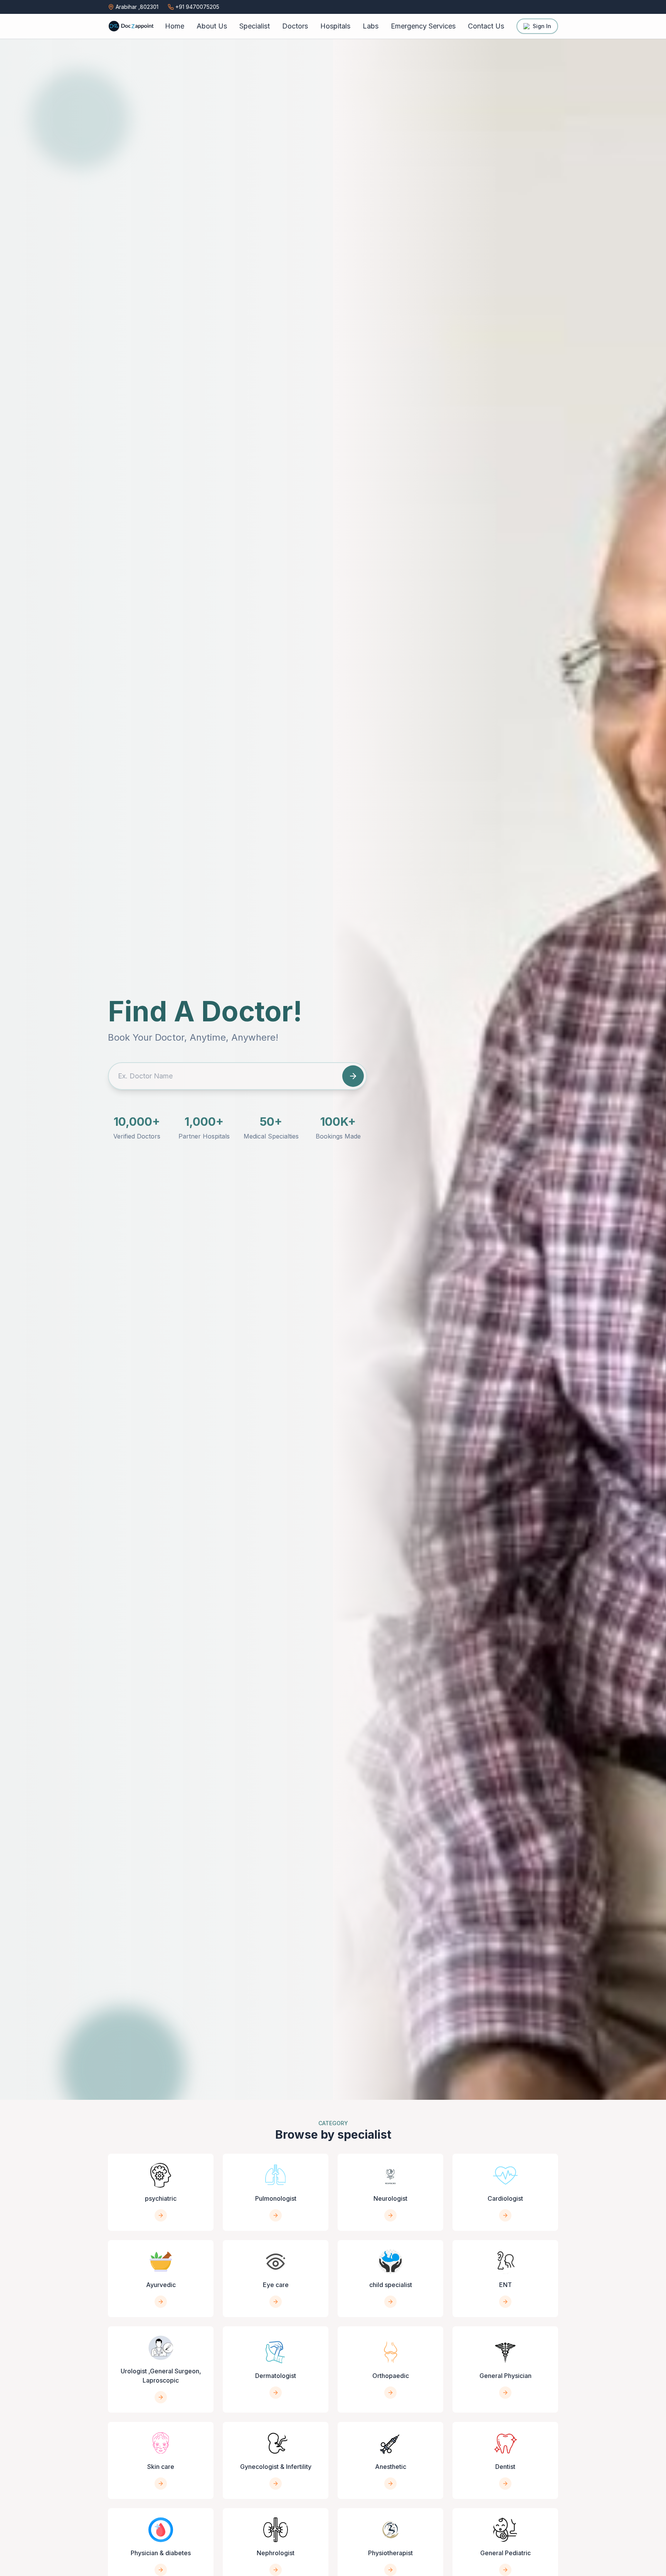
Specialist (255, 26)
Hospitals (335, 26)
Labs (371, 26)
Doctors (295, 26)
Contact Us (486, 26)
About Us (212, 26)
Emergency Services (423, 26)
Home (175, 26)
